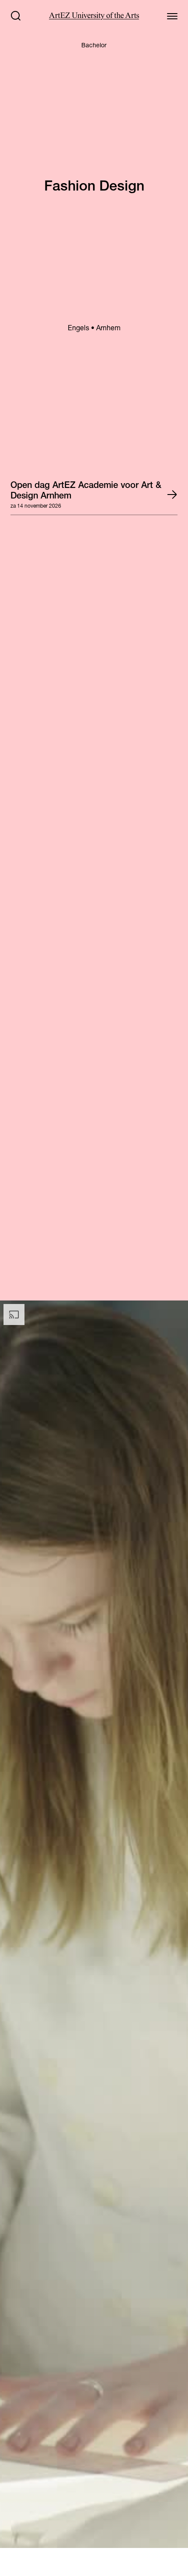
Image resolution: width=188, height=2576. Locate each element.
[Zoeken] (16, 16)
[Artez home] (94, 16)
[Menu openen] (172, 16)
